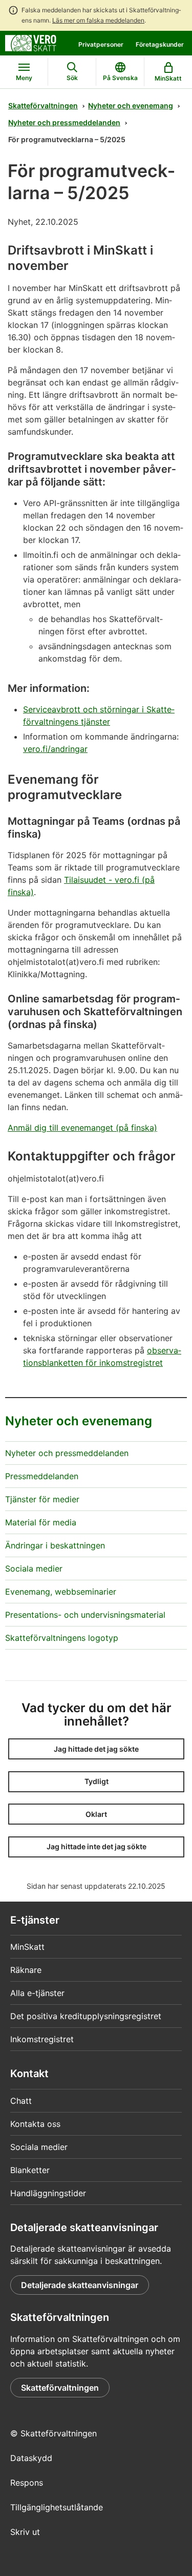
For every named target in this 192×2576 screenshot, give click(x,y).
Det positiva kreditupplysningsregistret (86, 2016)
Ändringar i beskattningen (55, 1545)
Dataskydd (31, 2458)
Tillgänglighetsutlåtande (57, 2507)
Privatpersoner (101, 44)
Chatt (21, 2101)
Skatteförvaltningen (43, 105)
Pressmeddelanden (42, 1476)
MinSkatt (27, 1947)
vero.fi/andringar (55, 749)
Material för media (41, 1522)
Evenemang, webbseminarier (61, 1592)
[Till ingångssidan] (31, 42)
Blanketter (30, 2170)
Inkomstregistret (42, 2039)
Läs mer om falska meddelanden (98, 20)
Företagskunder (160, 44)
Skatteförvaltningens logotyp (62, 1638)
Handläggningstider (48, 2193)
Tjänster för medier (42, 1499)
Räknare (26, 1970)
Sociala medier (34, 1568)
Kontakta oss (35, 2124)
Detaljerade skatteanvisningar (80, 2285)
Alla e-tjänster (37, 1993)
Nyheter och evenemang (131, 105)
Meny (24, 78)
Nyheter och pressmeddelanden (64, 122)
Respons (27, 2483)
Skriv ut (25, 2532)
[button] (96, 1749)
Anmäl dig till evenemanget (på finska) (82, 1128)
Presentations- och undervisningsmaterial (85, 1615)
